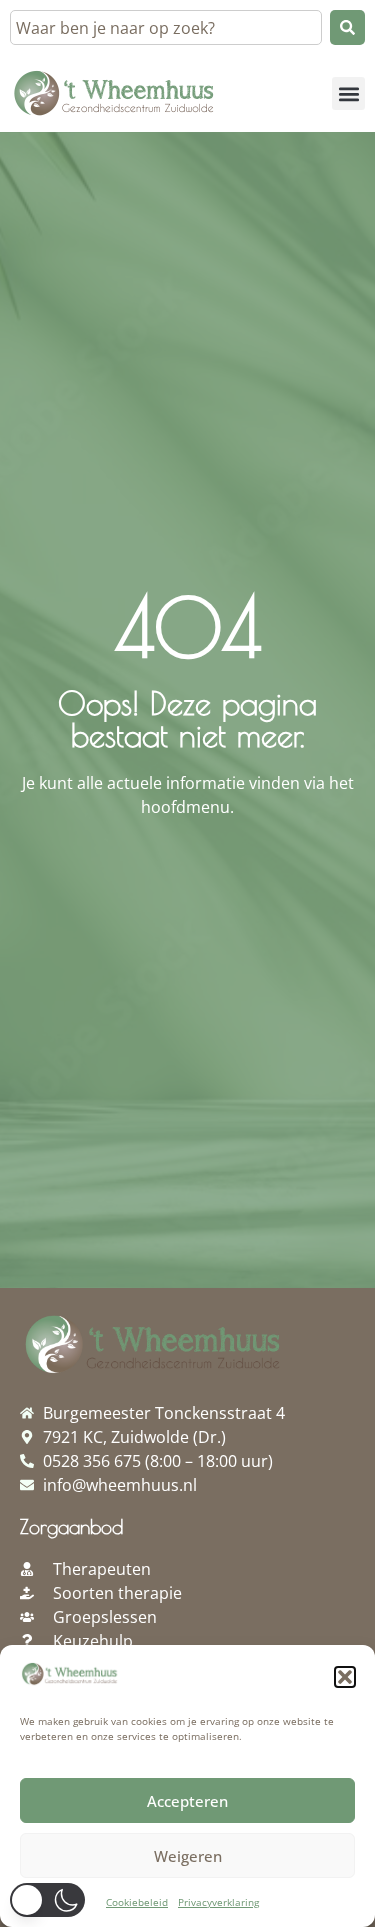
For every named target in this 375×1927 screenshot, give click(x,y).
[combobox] (166, 27)
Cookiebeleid (137, 1902)
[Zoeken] (347, 27)
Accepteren (187, 1801)
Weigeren (188, 1856)
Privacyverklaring (218, 1902)
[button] (345, 1677)
